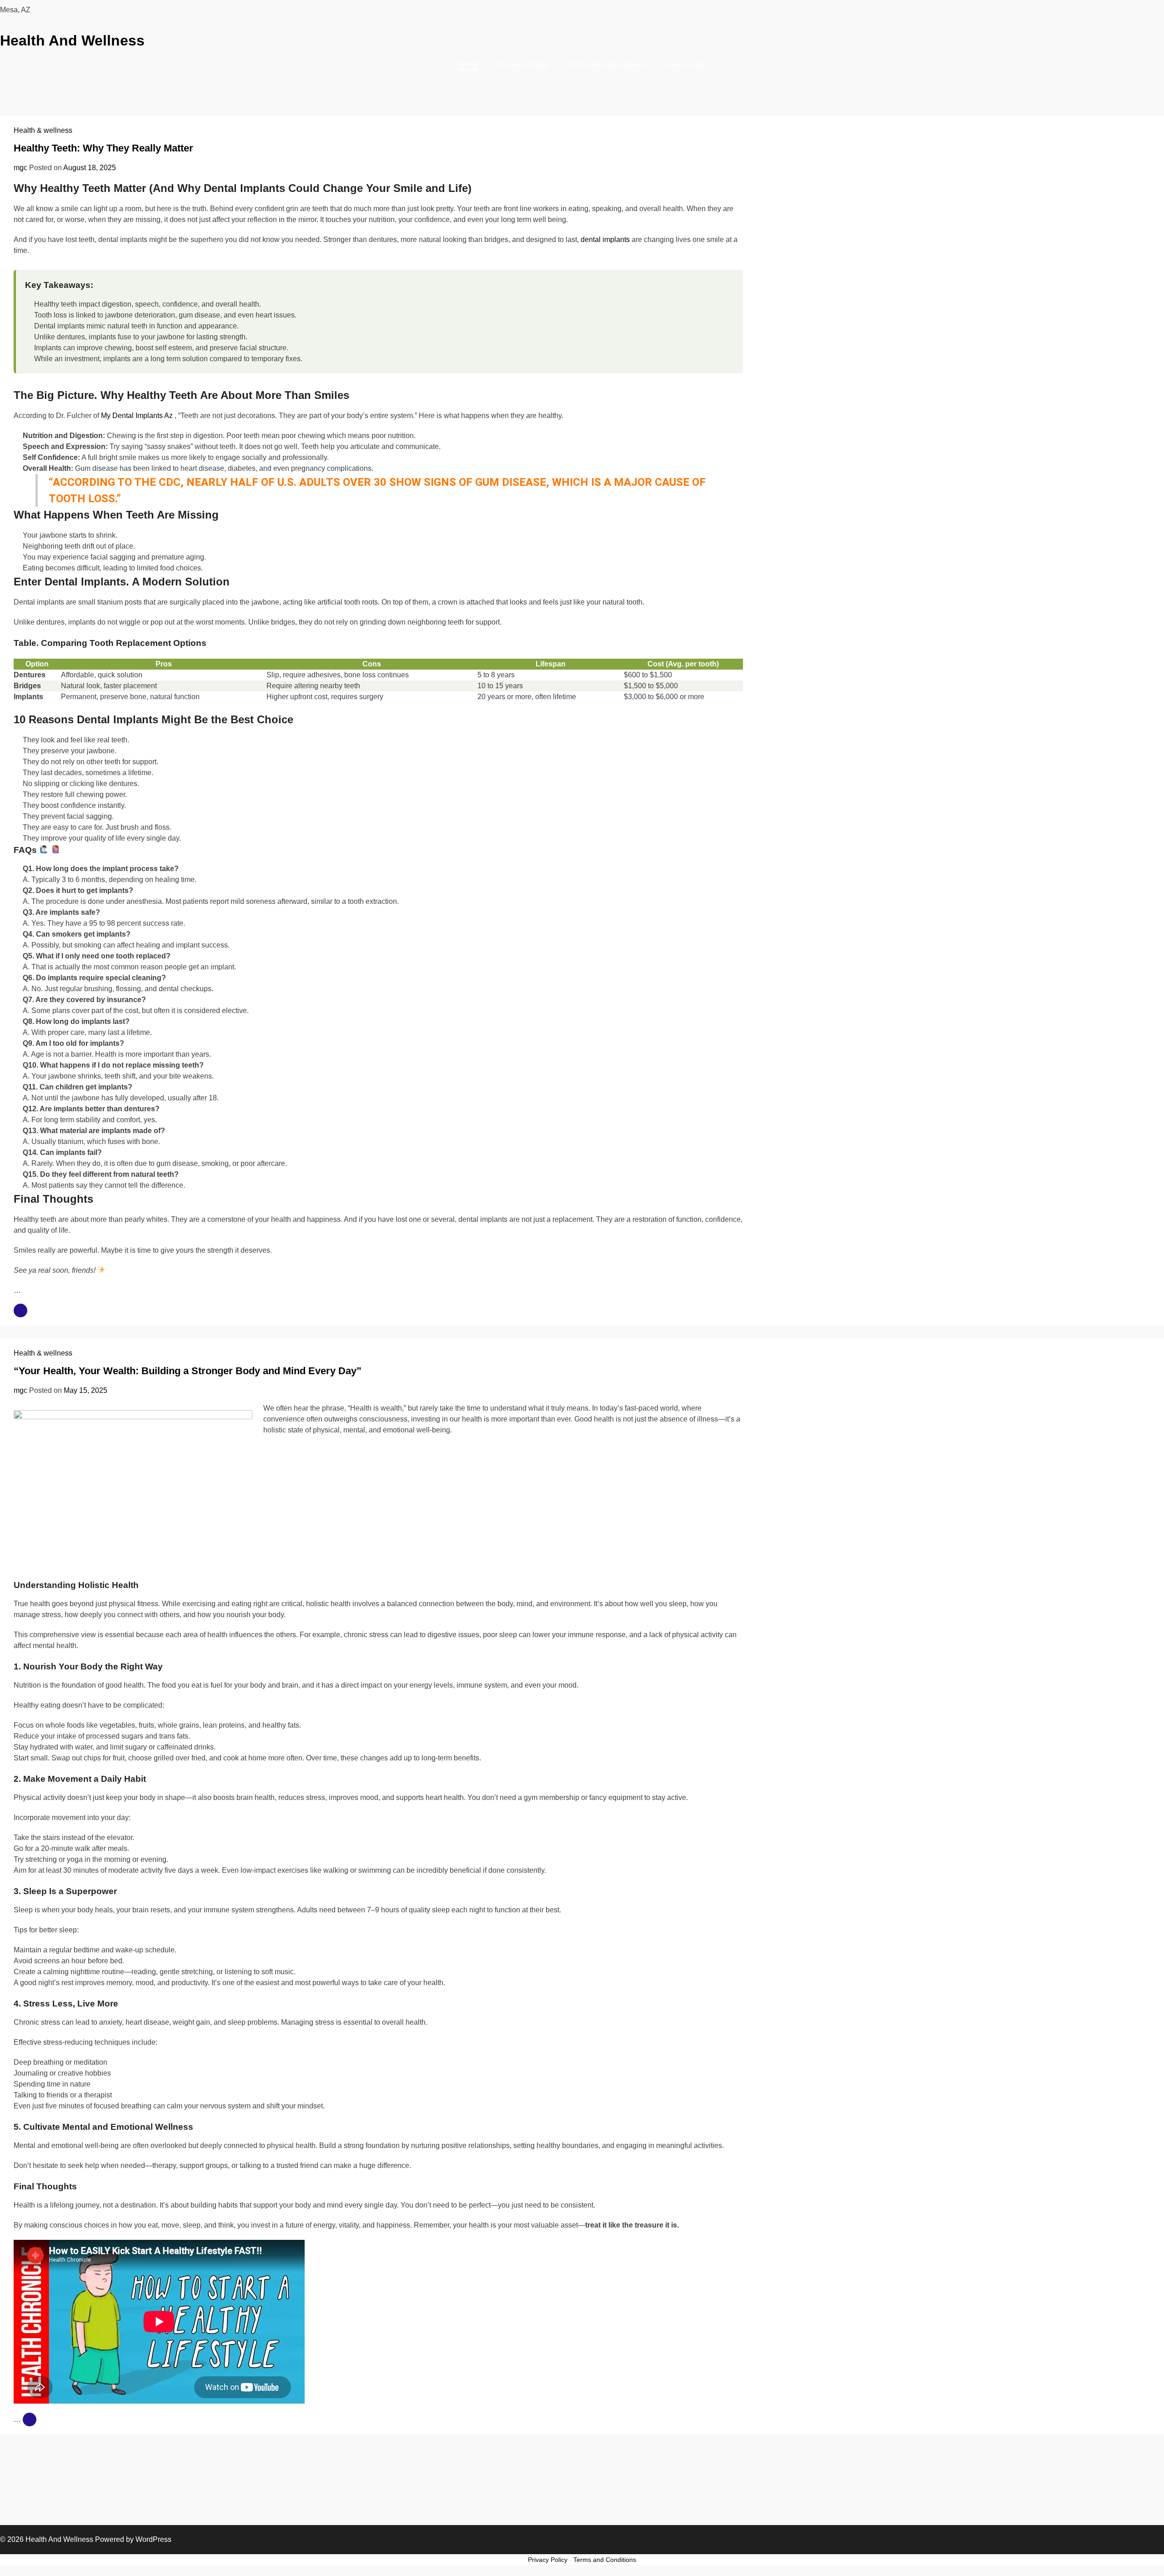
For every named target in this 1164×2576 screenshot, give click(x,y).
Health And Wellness (72, 40)
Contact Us (686, 64)
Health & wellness (43, 130)
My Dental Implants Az (138, 416)
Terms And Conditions (607, 64)
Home (469, 64)
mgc (20, 168)
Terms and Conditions (605, 2560)
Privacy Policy (523, 64)
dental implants (605, 239)
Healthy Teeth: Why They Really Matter (103, 148)
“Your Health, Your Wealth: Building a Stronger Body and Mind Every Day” (188, 1371)
